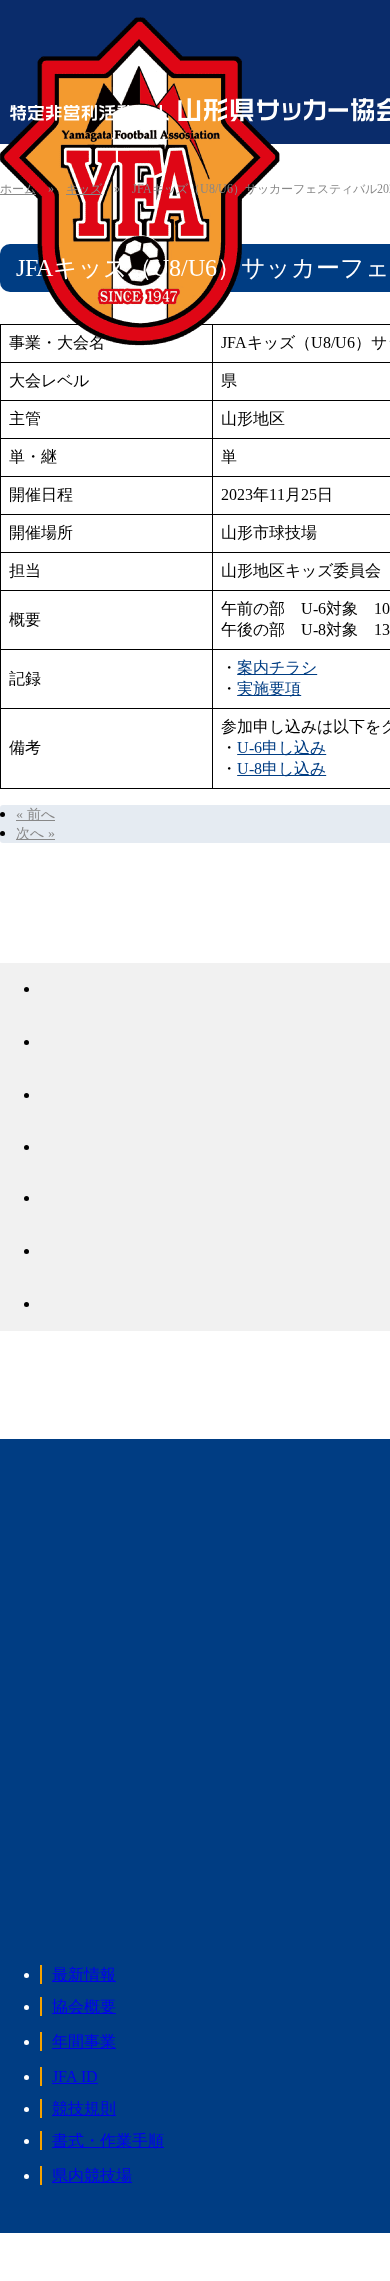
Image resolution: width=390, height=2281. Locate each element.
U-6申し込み (281, 747)
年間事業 (84, 2041)
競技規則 (84, 2108)
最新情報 (84, 1974)
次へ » (35, 833)
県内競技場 (92, 2175)
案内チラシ (277, 667)
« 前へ (35, 814)
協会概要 (84, 2006)
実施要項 (269, 688)
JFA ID (75, 2076)
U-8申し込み (281, 768)
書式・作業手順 (108, 2140)
